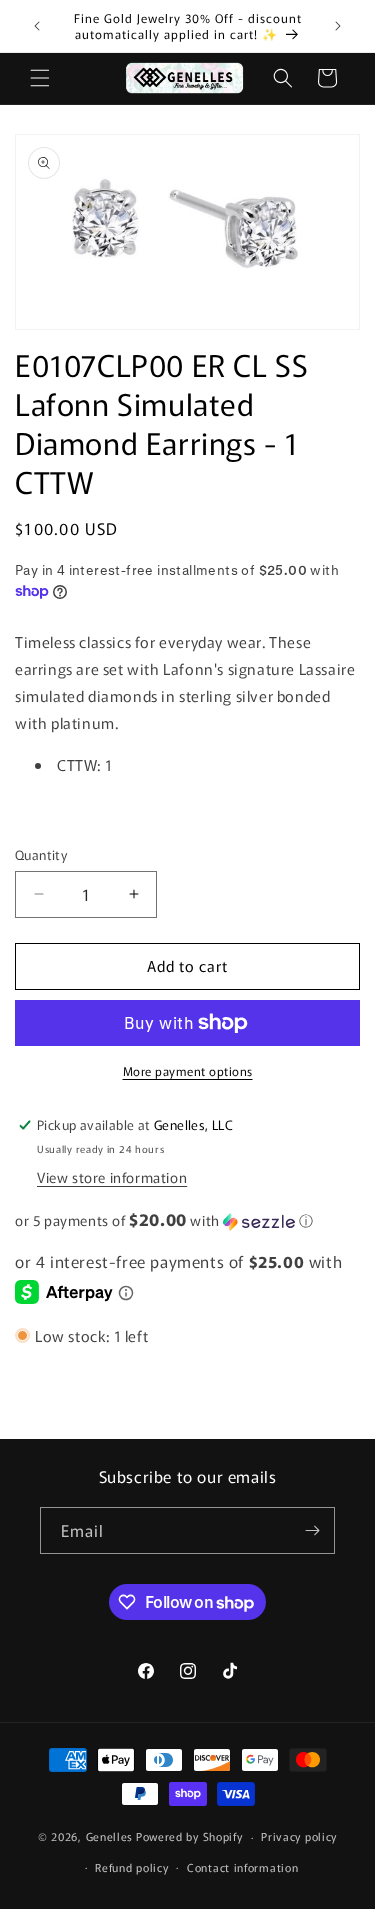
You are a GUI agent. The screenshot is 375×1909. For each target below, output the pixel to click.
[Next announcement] (338, 26)
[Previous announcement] (37, 26)
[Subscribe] (312, 1530)
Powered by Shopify (189, 1836)
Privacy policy (299, 1836)
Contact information (242, 1867)
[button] (40, 78)
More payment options (188, 1070)
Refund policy (131, 1867)
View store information (112, 1177)
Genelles (110, 1836)
